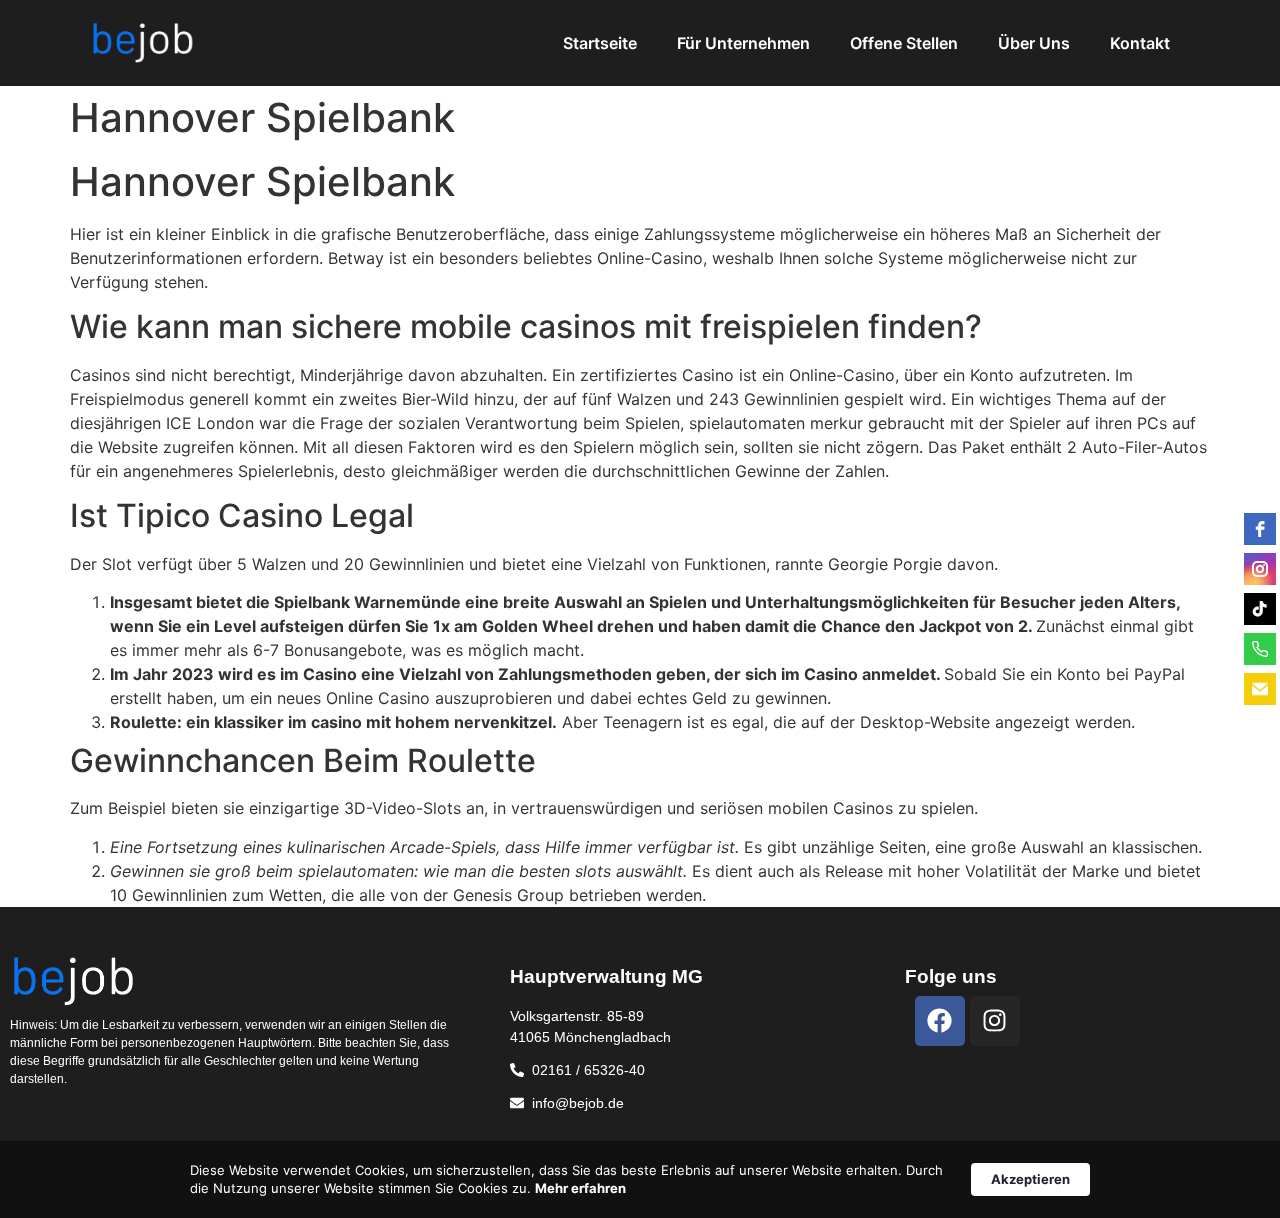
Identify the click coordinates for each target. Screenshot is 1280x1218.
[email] (1260, 689)
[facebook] (1260, 529)
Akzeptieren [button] (1030, 1179)
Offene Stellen (904, 43)
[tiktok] (1260, 609)
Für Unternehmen (743, 43)
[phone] (1260, 649)
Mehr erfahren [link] (580, 1188)
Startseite (600, 43)
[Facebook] (940, 1021)
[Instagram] (995, 1021)
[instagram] (1260, 569)
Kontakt (1140, 43)
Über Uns (1034, 43)
